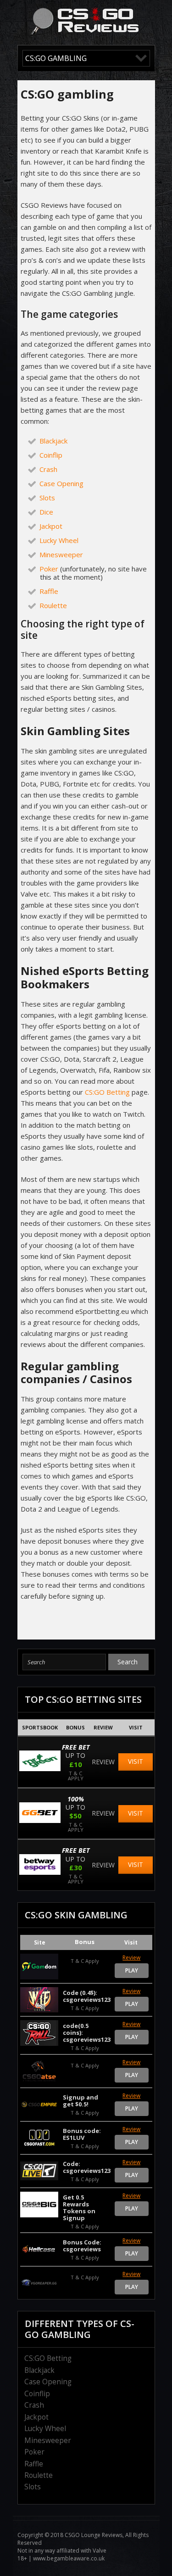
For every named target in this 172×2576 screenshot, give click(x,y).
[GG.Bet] (40, 1820)
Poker (49, 569)
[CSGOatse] (39, 2071)
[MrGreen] (40, 1769)
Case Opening (61, 483)
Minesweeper (61, 554)
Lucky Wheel (59, 540)
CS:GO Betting (107, 1092)
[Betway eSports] (40, 1872)
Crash (48, 469)
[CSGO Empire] (39, 2105)
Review (103, 1762)
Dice (46, 512)
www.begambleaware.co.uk (69, 2558)
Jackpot (51, 526)
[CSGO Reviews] (85, 33)
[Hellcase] (39, 2249)
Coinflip (51, 455)
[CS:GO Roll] (39, 2033)
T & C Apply (76, 1775)
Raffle (49, 591)
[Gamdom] (39, 1967)
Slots (47, 498)
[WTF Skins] (39, 2000)
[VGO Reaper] (39, 2283)
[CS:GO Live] (39, 2171)
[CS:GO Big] (39, 2205)
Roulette (53, 605)
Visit (136, 1761)
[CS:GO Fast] (39, 2138)
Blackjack (53, 441)
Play (132, 1970)
